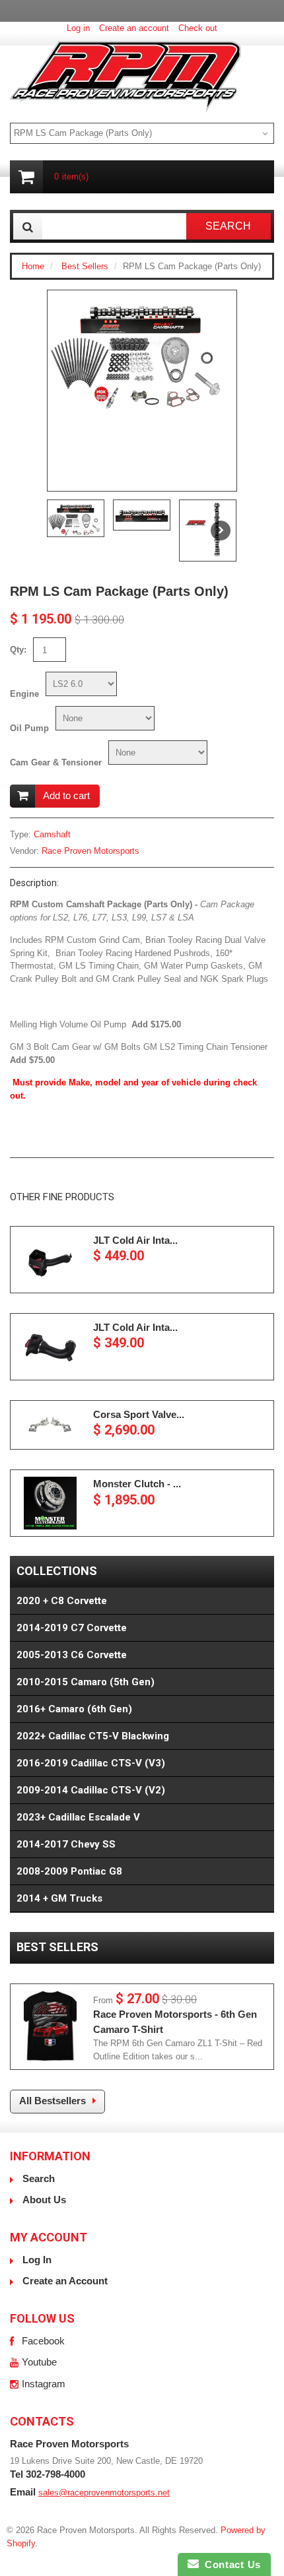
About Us (44, 2200)
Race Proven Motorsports (90, 851)
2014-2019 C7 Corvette (72, 1628)
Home (33, 266)
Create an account (134, 28)
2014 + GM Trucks (59, 1898)
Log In (37, 2260)
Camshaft (52, 834)
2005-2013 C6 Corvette (72, 1655)
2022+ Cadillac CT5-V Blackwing (93, 1736)
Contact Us (230, 2564)
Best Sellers (85, 266)
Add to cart (66, 795)
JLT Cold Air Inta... (135, 1240)
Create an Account (65, 2281)
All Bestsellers (53, 2101)
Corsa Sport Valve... (139, 1414)
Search (39, 2178)
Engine (24, 694)
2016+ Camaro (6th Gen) (74, 1709)
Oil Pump (29, 728)
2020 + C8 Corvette (62, 1601)
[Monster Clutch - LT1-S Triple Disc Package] (50, 1503)
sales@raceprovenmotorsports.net (104, 2493)
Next (221, 531)
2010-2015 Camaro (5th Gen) (86, 1682)
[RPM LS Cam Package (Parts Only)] (142, 351)
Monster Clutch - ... (137, 1484)
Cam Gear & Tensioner (56, 762)
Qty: (18, 650)
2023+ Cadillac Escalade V (78, 1817)
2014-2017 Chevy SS (66, 1844)
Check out (198, 28)
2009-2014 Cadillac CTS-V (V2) (91, 1790)
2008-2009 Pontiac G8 (69, 1871)
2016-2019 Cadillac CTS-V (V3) (91, 1763)
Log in (78, 28)
